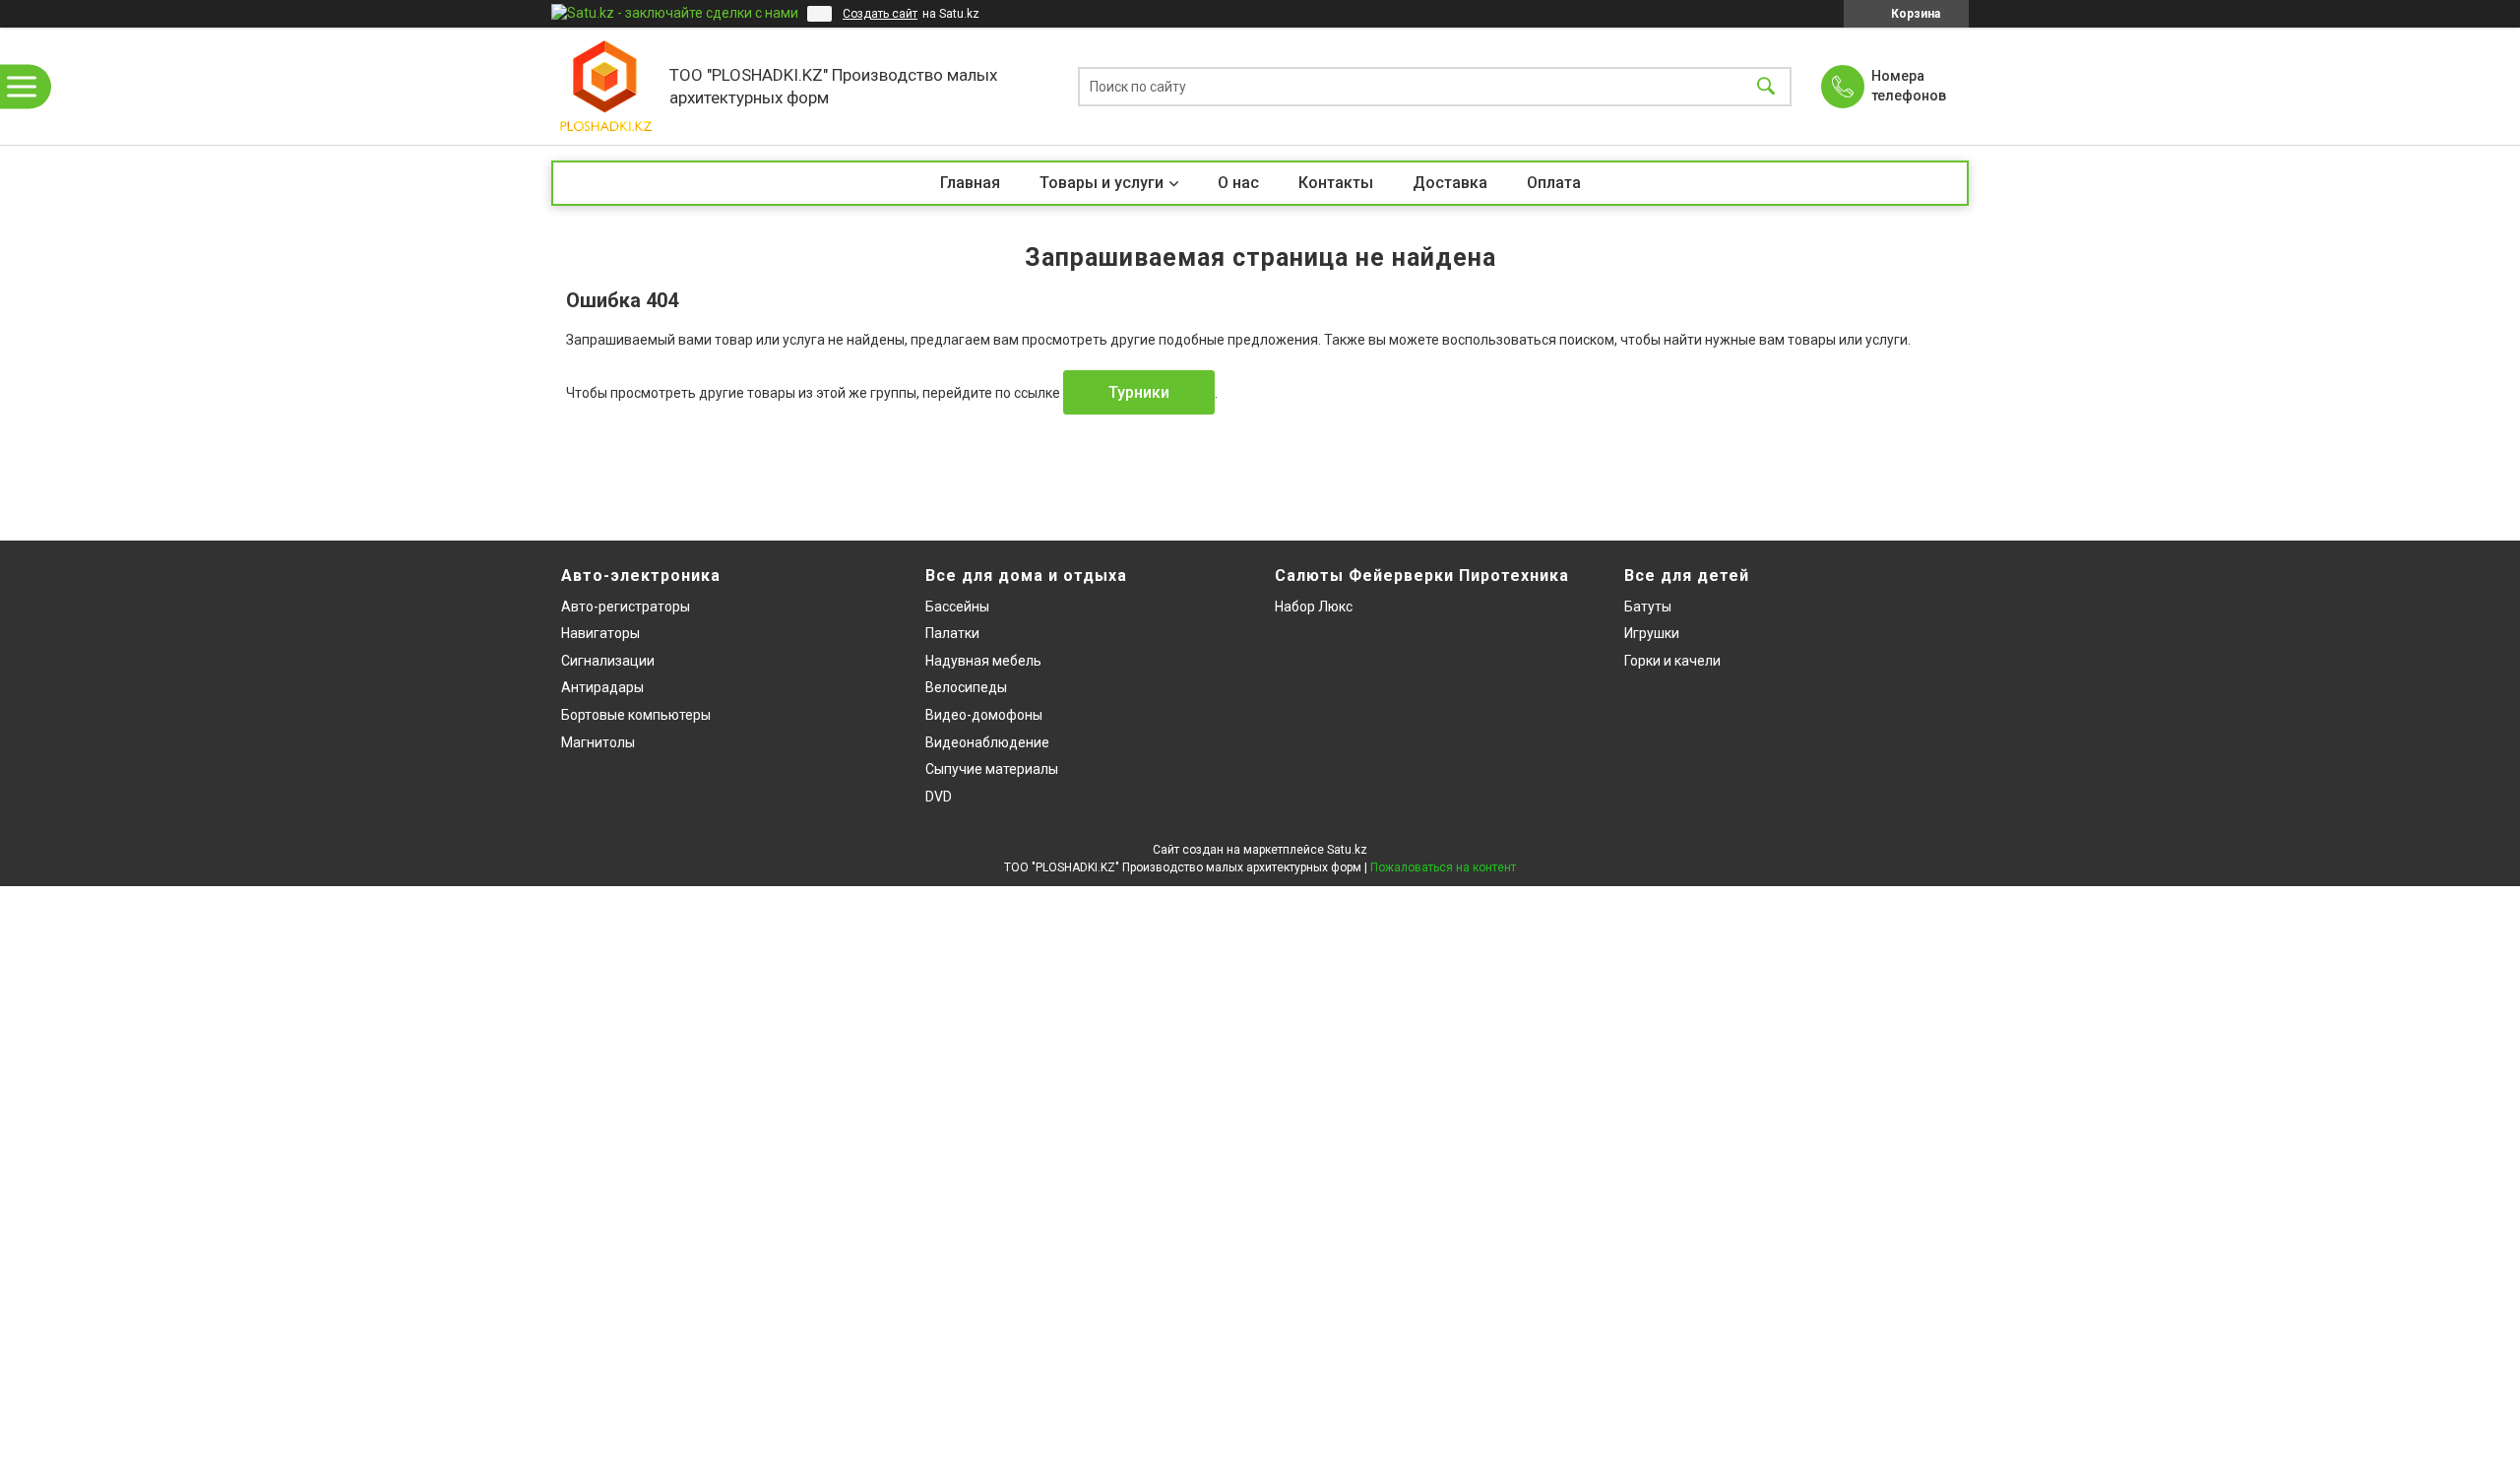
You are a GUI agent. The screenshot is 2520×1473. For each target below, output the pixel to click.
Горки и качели (1672, 661)
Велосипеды (966, 687)
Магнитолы (598, 742)
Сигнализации (608, 661)
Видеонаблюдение (987, 742)
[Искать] (1766, 86)
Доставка (1450, 183)
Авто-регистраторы (626, 607)
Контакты (1336, 183)
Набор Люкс (1314, 607)
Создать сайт (880, 14)
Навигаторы (600, 633)
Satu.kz (1347, 850)
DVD (939, 797)
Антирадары (602, 687)
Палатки (952, 633)
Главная (970, 183)
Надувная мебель (983, 661)
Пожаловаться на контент (1443, 867)
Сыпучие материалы (992, 769)
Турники (1139, 392)
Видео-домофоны (984, 715)
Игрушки (1652, 633)
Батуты (1648, 607)
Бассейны (957, 607)
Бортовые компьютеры (636, 715)
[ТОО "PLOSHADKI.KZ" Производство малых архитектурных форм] (605, 86)
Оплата (1554, 183)
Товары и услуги (1102, 183)
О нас (1238, 183)
